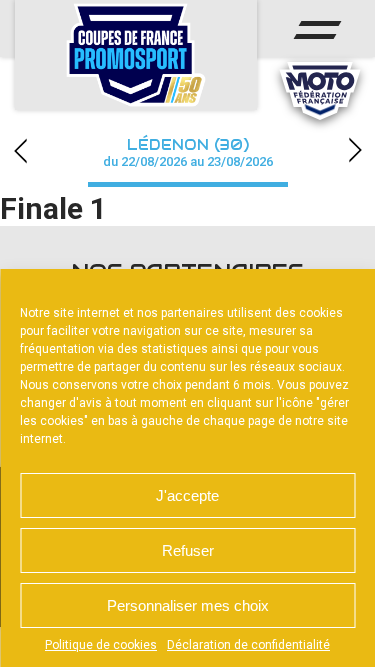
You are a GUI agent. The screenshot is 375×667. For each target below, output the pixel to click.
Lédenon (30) (188, 152)
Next (355, 150)
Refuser (188, 550)
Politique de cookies (101, 645)
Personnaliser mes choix (188, 605)
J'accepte (187, 495)
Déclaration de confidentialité (248, 645)
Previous (20, 150)
